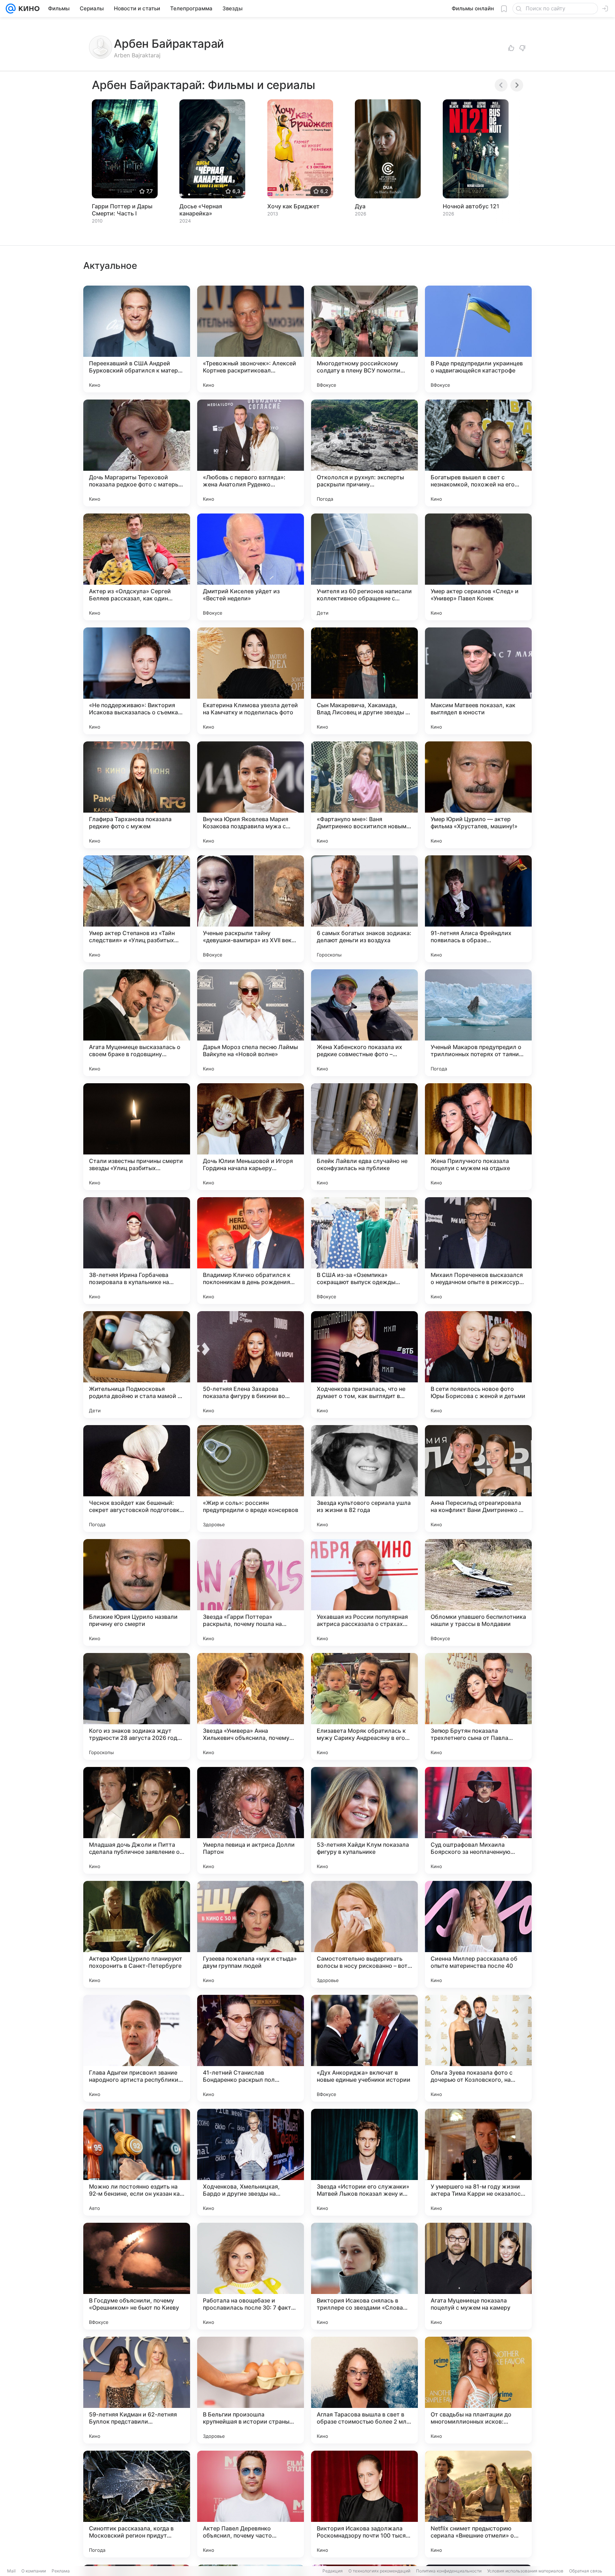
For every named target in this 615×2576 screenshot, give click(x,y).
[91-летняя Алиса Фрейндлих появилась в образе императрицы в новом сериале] (478, 909)
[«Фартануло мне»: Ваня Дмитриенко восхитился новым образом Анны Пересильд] (364, 795)
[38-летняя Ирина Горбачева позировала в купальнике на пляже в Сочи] (137, 1251)
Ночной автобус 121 (471, 206)
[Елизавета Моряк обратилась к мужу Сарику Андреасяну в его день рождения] (364, 1706)
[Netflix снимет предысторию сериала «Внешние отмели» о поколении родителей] (478, 2504)
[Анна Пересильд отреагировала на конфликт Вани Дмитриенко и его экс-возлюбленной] (478, 1479)
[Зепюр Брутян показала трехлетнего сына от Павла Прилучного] (478, 1706)
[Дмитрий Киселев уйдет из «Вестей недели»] (251, 567)
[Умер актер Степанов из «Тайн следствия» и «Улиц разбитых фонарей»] (137, 909)
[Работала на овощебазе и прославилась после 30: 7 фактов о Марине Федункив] (251, 2276)
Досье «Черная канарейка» (201, 210)
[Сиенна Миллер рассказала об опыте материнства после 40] (478, 1934)
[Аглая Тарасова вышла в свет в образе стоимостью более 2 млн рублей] (364, 2390)
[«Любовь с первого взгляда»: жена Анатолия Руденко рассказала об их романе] (251, 453)
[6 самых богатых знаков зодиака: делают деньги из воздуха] (364, 909)
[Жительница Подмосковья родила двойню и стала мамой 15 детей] (137, 1365)
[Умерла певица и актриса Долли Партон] (251, 1820)
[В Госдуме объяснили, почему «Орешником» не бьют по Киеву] (137, 2276)
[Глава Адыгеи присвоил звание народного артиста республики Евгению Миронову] (137, 2048)
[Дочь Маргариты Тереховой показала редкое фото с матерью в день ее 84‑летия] (137, 453)
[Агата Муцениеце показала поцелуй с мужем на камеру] (478, 2276)
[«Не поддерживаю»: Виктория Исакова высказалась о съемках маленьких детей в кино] (137, 681)
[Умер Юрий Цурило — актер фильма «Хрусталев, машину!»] (478, 795)
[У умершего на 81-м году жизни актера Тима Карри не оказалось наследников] (478, 2162)
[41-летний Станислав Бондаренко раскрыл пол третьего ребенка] (251, 2048)
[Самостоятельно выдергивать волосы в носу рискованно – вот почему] (364, 1934)
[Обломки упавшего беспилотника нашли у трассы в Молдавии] (478, 1592)
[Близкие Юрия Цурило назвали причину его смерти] (137, 1592)
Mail (11, 2571)
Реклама (61, 2571)
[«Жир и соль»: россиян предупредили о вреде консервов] (251, 1479)
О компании (34, 2571)
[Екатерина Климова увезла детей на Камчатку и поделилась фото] (251, 681)
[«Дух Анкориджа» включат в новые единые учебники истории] (364, 2048)
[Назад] (501, 85)
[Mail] (11, 9)
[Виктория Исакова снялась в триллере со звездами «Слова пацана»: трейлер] (364, 2276)
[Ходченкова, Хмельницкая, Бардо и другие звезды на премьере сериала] (251, 2162)
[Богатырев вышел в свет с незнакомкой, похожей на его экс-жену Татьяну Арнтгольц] (478, 453)
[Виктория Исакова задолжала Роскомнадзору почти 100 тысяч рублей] (364, 2504)
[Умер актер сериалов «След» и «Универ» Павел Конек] (478, 567)
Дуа (360, 206)
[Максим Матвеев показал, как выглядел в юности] (478, 681)
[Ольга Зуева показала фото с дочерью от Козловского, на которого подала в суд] (478, 2048)
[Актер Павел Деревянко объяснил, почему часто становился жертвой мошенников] (251, 2504)
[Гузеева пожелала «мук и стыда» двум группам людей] (251, 1934)
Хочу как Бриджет (293, 206)
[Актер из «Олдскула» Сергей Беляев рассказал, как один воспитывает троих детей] (137, 567)
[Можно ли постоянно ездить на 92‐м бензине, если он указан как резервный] (137, 2162)
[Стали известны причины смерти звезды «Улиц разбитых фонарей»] (137, 1137)
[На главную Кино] (28, 9)
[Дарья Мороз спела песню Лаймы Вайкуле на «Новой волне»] (251, 1023)
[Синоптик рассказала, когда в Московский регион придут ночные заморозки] (137, 2504)
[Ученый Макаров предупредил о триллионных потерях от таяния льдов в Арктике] (478, 1023)
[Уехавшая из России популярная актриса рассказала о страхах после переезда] (364, 1592)
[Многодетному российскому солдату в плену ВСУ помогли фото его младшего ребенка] (364, 339)
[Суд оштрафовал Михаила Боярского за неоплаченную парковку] (478, 1820)
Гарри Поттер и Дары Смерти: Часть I (122, 210)
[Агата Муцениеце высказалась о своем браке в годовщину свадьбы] (137, 1023)
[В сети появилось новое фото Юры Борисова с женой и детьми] (478, 1365)
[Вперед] (517, 85)
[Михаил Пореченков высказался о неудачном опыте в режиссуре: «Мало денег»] (478, 1251)
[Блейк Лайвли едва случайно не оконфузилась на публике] (364, 1137)
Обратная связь (586, 2571)
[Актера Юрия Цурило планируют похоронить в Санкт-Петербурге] (137, 1934)
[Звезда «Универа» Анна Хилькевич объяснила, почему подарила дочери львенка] (251, 1706)
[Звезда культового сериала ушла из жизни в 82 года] (364, 1479)
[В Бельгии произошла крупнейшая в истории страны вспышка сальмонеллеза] (251, 2390)
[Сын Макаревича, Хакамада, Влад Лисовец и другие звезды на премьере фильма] (364, 681)
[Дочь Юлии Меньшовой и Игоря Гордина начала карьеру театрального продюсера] (251, 1137)
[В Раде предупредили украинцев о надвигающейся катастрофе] (478, 339)
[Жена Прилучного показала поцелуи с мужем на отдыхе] (478, 1137)
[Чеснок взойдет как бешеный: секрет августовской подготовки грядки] (137, 1479)
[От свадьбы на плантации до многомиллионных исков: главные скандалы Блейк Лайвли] (478, 2390)
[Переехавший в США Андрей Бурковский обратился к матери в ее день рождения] (137, 339)
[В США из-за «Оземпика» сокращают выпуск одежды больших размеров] (364, 1251)
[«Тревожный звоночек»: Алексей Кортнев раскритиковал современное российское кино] (251, 339)
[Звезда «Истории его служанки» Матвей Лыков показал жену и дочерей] (364, 2162)
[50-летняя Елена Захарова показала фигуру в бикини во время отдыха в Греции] (251, 1365)
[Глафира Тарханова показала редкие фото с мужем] (137, 795)
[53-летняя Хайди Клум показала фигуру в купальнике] (364, 1820)
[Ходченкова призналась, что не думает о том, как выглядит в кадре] (364, 1365)
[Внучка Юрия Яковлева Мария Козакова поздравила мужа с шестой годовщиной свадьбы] (251, 795)
